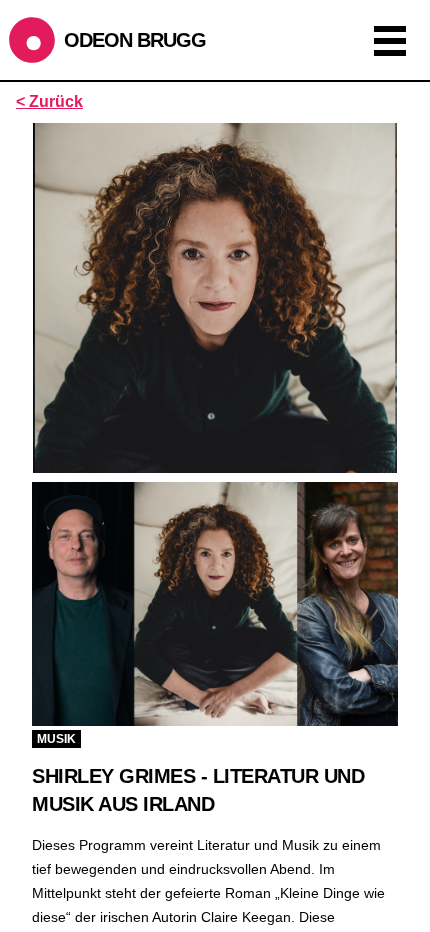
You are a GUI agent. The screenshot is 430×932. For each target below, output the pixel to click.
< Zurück (49, 101)
